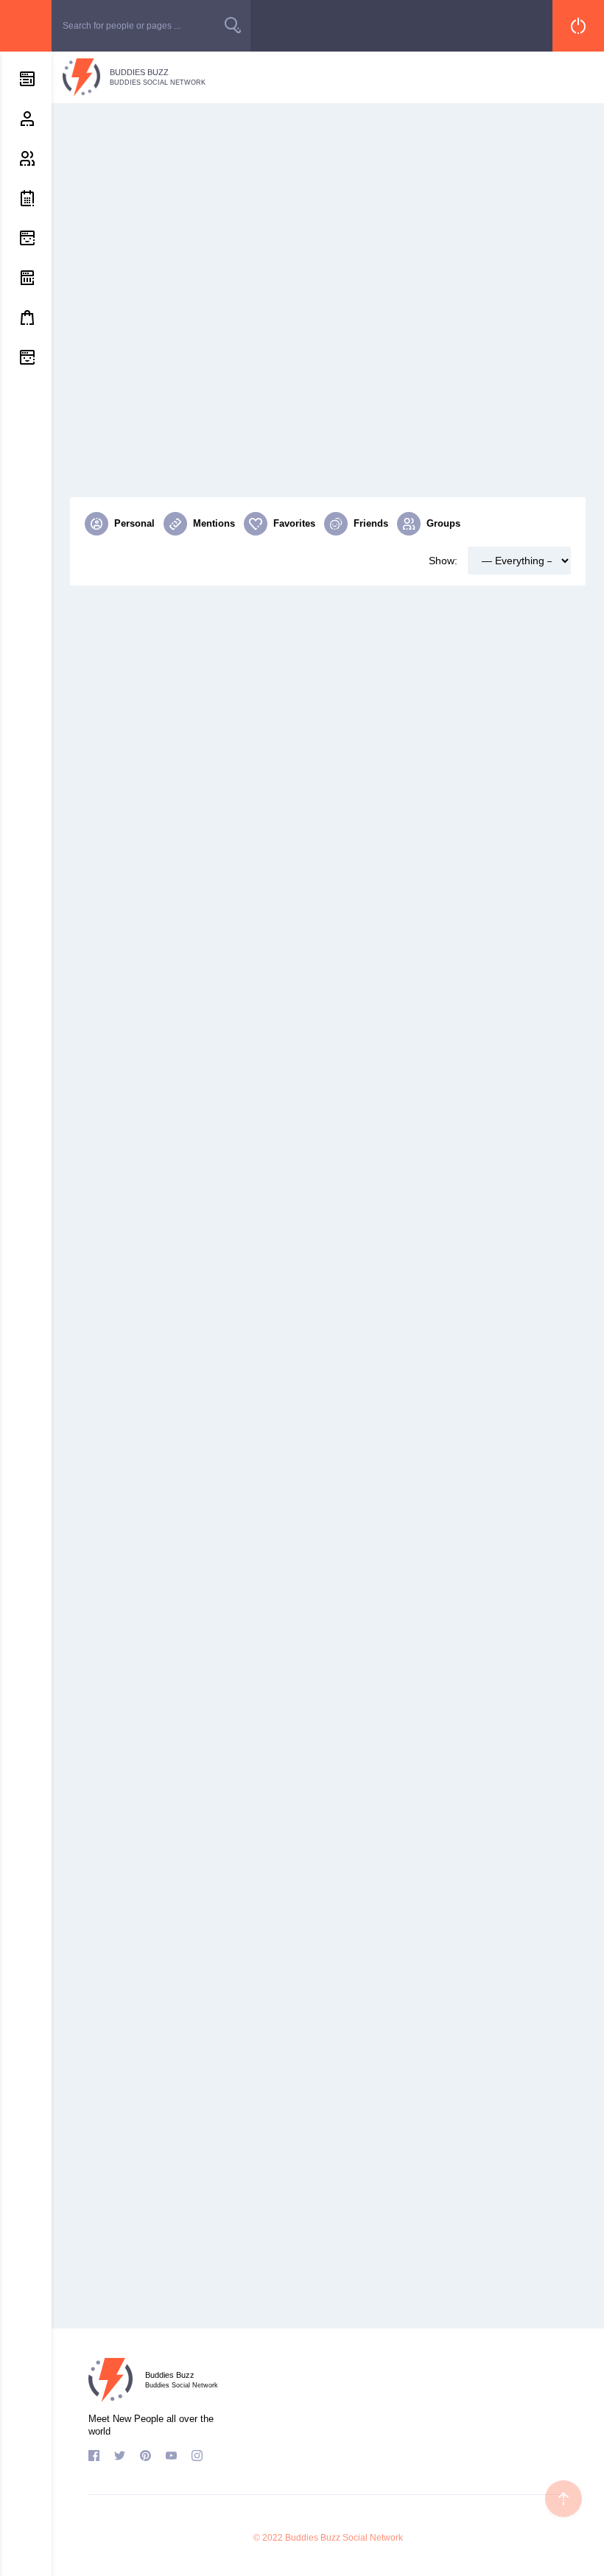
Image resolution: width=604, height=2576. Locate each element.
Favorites (294, 523)
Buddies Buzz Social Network (344, 2538)
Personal (134, 523)
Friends (371, 523)
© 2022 (268, 2538)
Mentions (214, 523)
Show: (443, 561)
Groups (443, 523)
